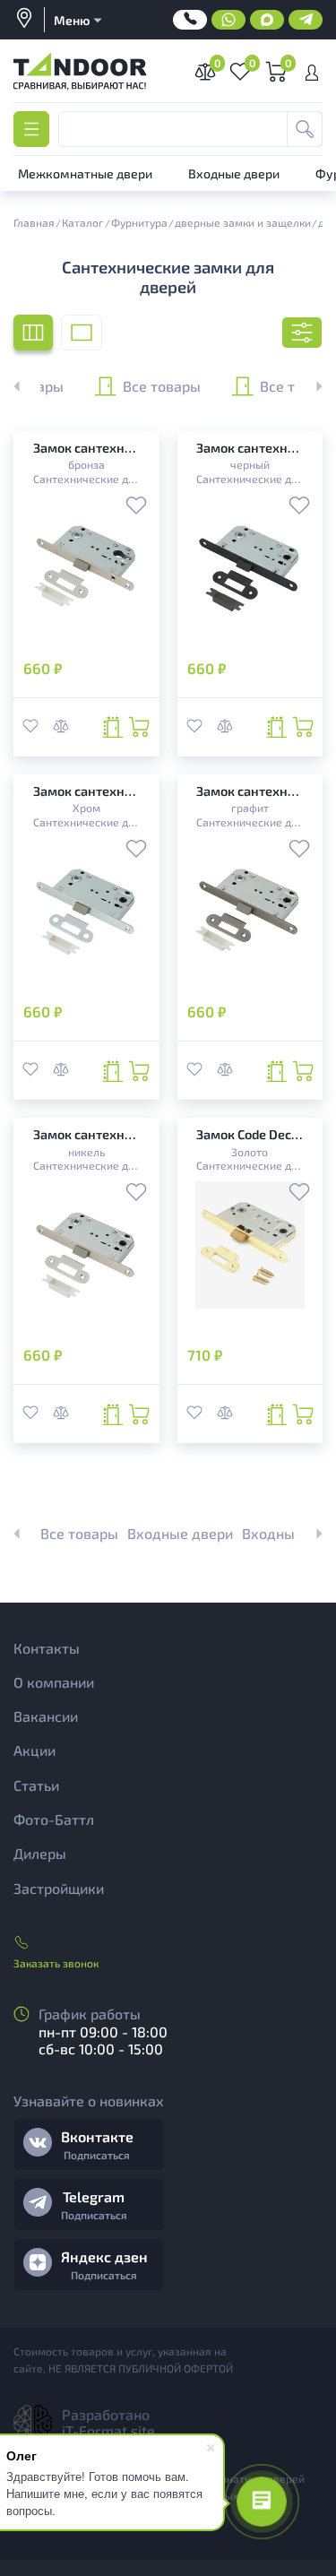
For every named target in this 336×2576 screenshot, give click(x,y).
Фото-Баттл (54, 1819)
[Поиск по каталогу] (305, 129)
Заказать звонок (56, 1963)
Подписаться (97, 2155)
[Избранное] (136, 507)
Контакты (47, 1648)
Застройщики (59, 1888)
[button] (309, 386)
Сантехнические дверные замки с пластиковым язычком (86, 479)
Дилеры (40, 1853)
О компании (54, 1682)
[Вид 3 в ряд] (33, 333)
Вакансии (46, 1716)
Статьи (36, 1785)
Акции (34, 1750)
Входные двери (180, 1533)
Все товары (162, 385)
